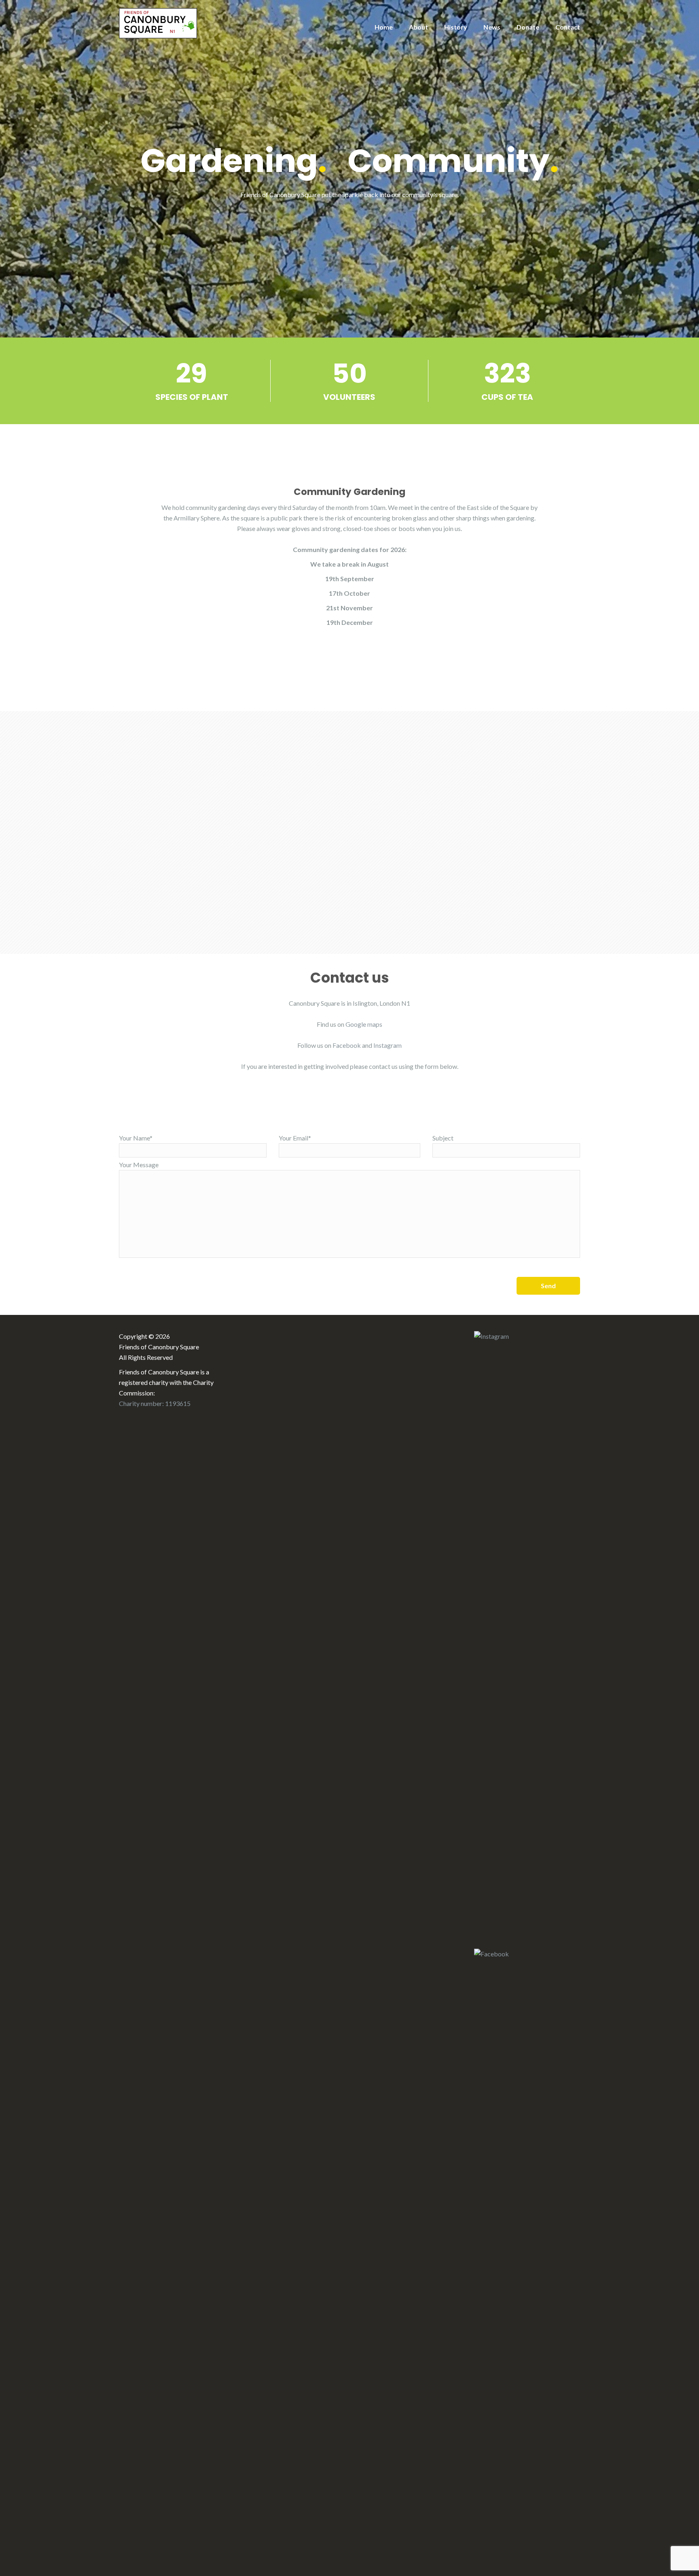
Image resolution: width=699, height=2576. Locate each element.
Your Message (139, 1165)
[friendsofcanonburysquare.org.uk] (158, 22)
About (418, 27)
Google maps (364, 1024)
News (492, 27)
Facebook (347, 1045)
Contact (568, 27)
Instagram (388, 1045)
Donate (528, 27)
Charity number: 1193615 (155, 1403)
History (456, 27)
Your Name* (136, 1138)
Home (384, 27)
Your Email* (295, 1138)
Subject (443, 1138)
